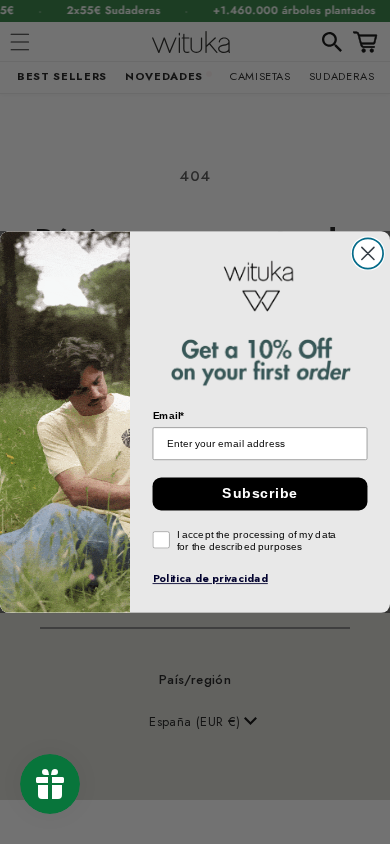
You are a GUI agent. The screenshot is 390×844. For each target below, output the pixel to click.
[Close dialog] (368, 253)
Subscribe (259, 493)
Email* (169, 416)
